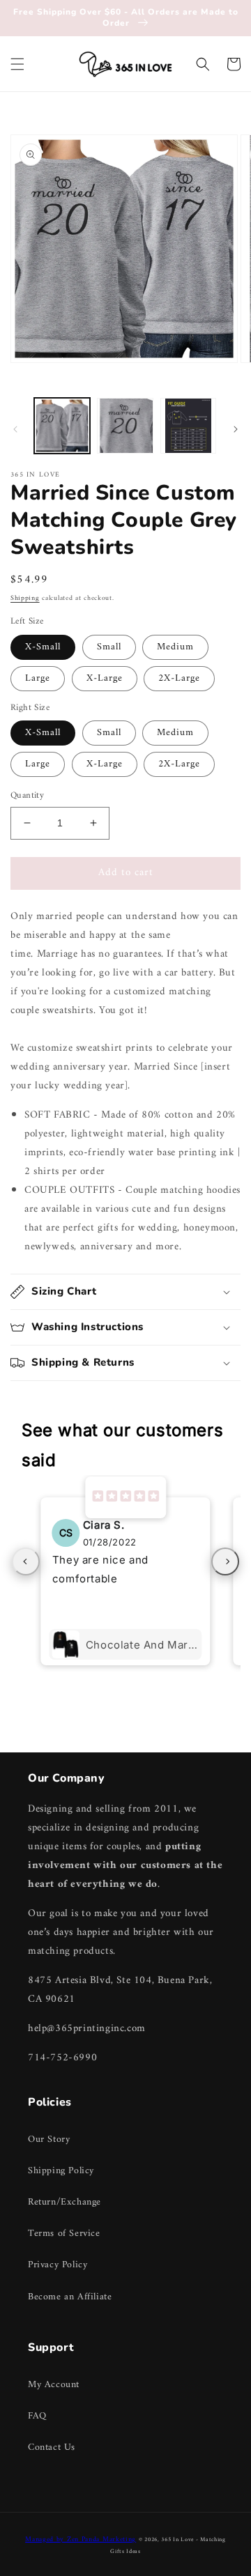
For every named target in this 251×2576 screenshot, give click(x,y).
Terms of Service (64, 2234)
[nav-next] (225, 1561)
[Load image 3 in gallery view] (188, 426)
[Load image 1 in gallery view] (62, 426)
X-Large (105, 678)
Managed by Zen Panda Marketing (81, 2539)
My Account (54, 2385)
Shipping (25, 598)
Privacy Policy (58, 2265)
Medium (175, 647)
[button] (17, 64)
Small (109, 647)
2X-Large (179, 678)
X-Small (43, 647)
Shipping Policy (61, 2171)
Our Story (49, 2139)
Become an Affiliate (70, 2297)
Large (38, 678)
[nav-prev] (26, 1561)
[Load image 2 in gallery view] (125, 426)
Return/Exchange (64, 2202)
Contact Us (52, 2447)
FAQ (37, 2416)
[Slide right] (236, 429)
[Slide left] (15, 429)
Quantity (27, 796)
